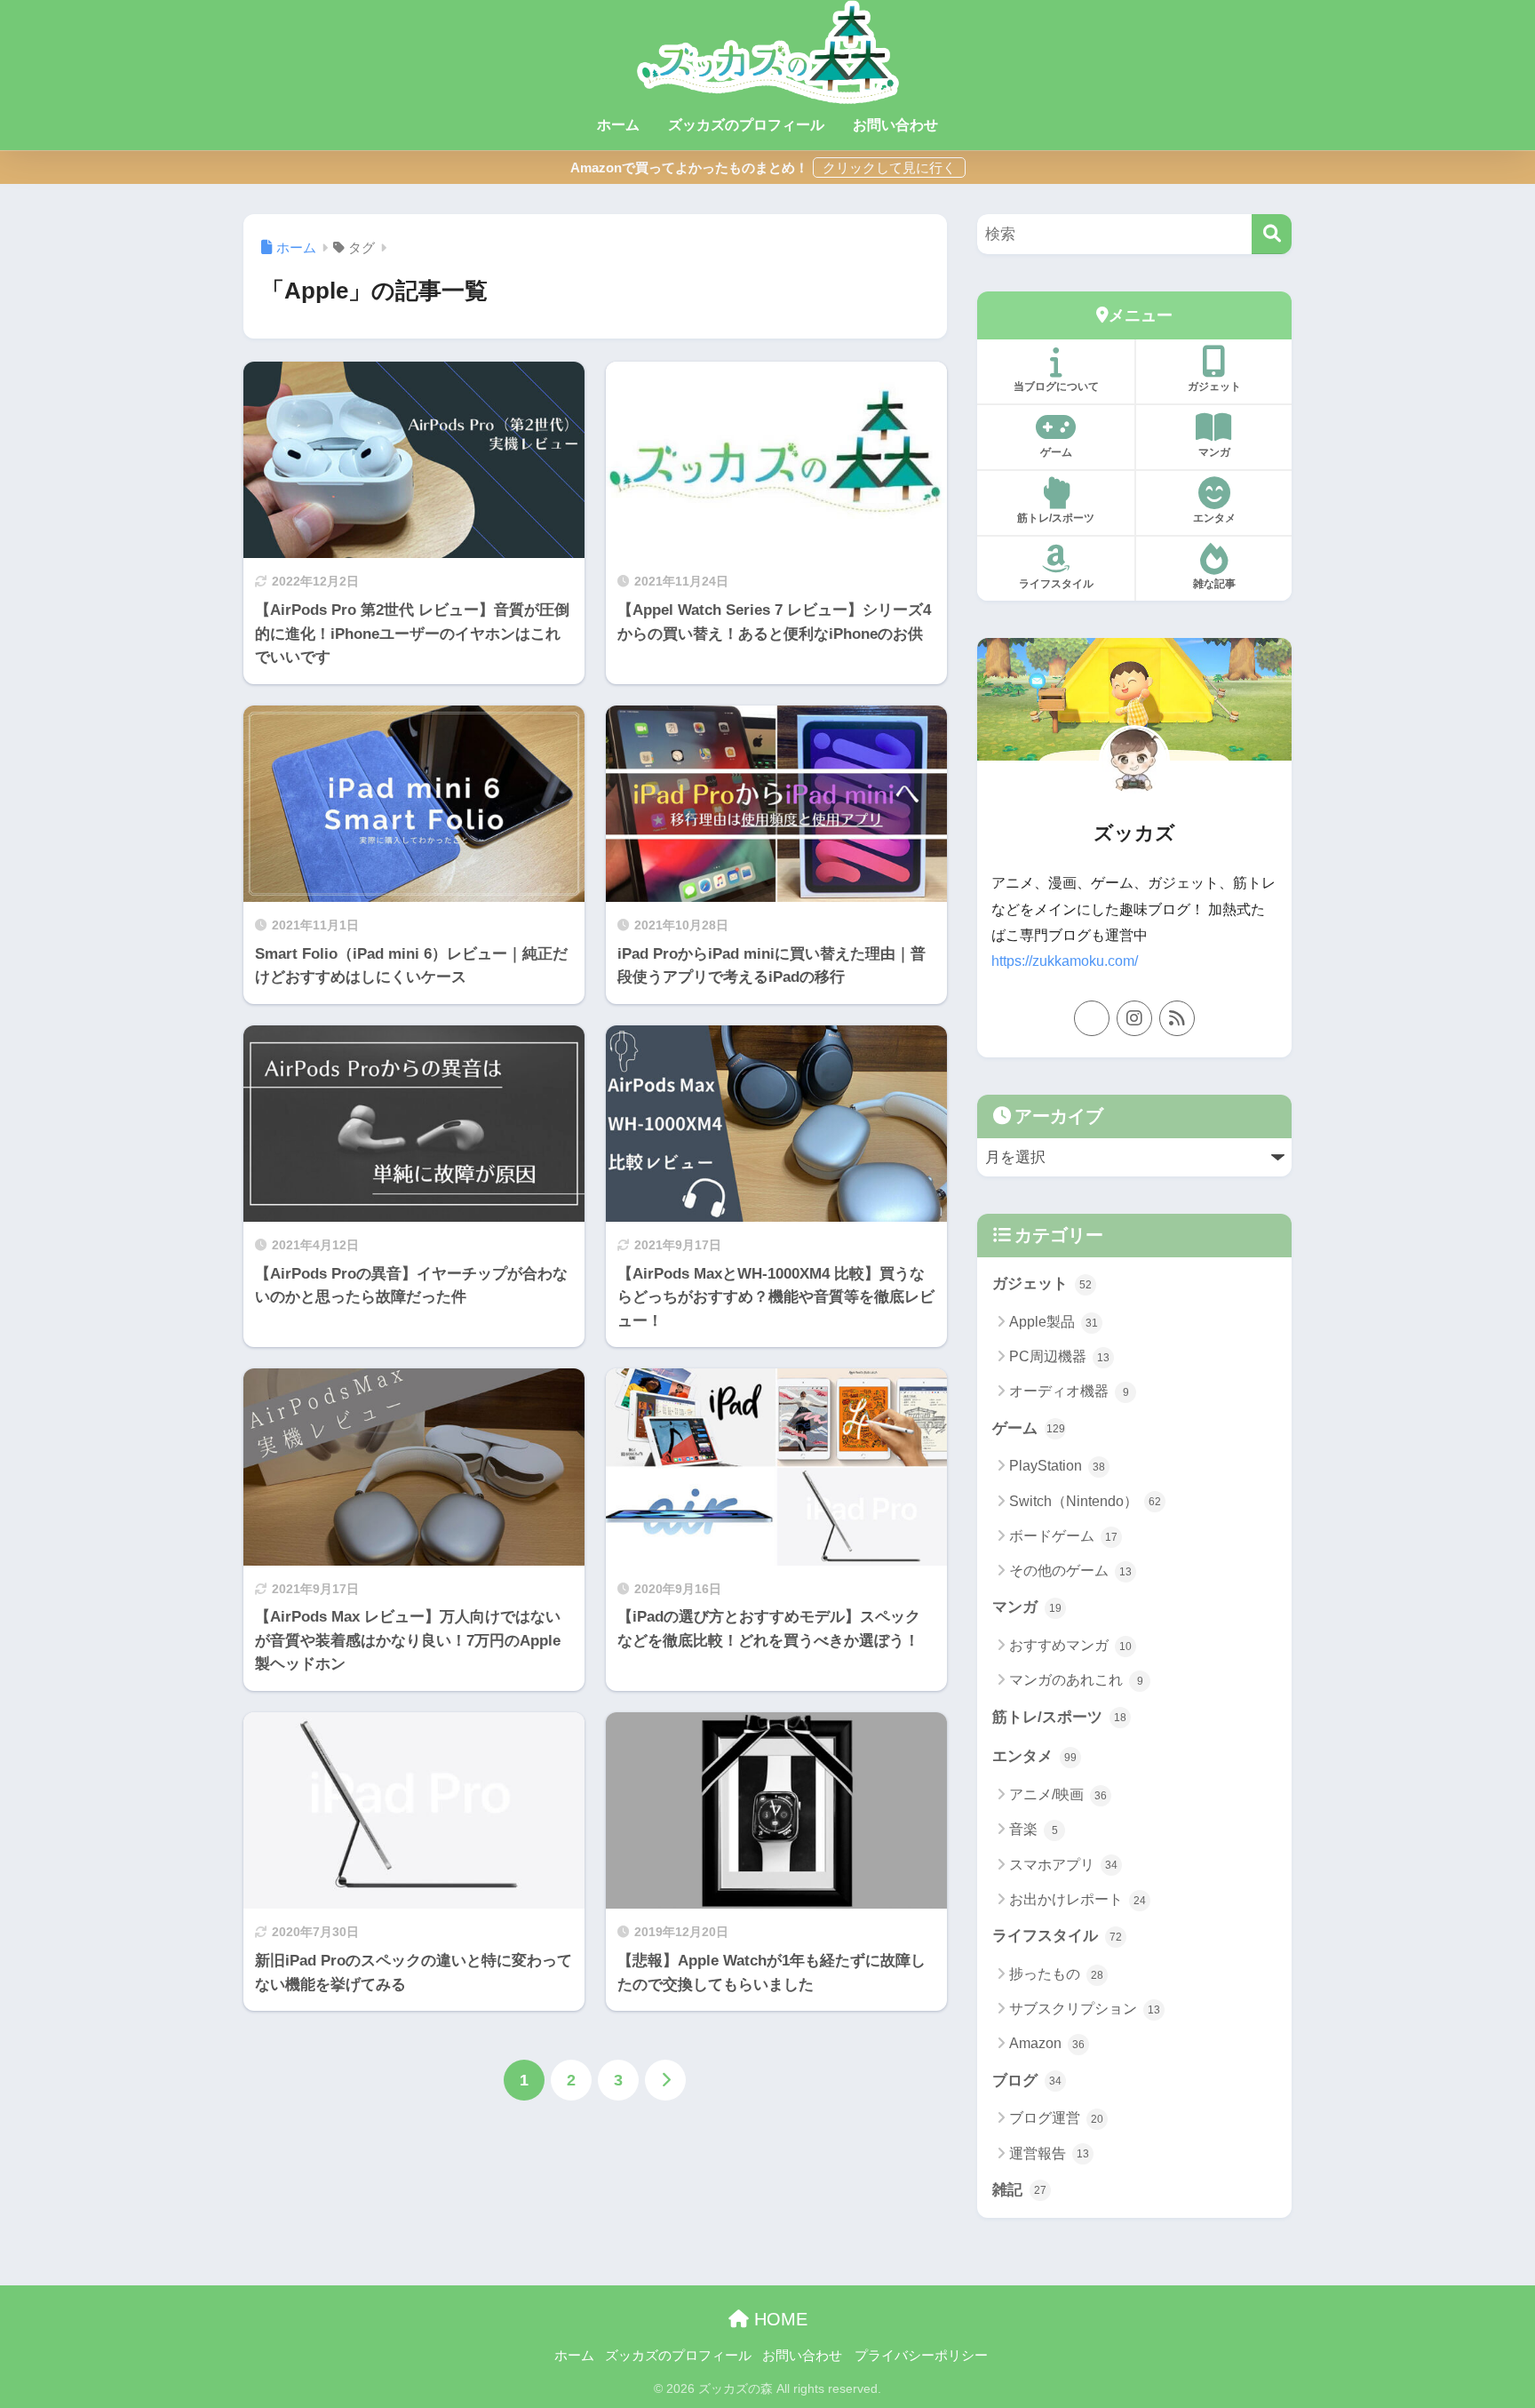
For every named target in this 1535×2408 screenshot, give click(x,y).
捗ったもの (1056, 1974)
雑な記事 (1214, 584)
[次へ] (665, 2080)
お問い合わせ (895, 125)
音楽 (1034, 1829)
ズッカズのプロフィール (746, 125)
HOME (778, 2319)
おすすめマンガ (1070, 1645)
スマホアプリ (1063, 1865)
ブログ (1027, 2081)
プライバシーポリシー (921, 2356)
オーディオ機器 (1069, 1391)
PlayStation (1057, 1466)
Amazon (1047, 2043)
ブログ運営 (1056, 2118)
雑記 (1019, 2190)
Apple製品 (1054, 1322)
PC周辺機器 (1059, 1356)
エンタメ (1214, 518)
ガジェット (1214, 387)
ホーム (618, 125)
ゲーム (1056, 452)
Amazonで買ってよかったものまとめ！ (689, 167)
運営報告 (1049, 2153)
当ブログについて (1056, 387)
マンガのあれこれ (1076, 1680)
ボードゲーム (1063, 1536)
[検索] (1272, 234)
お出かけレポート (1078, 1899)
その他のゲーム (1070, 1571)
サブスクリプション (1085, 2009)
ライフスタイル (1056, 584)
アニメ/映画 (1058, 1794)
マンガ (1214, 452)
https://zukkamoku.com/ (1065, 961)
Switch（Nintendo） (1085, 1501)
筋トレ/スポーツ (1056, 518)
